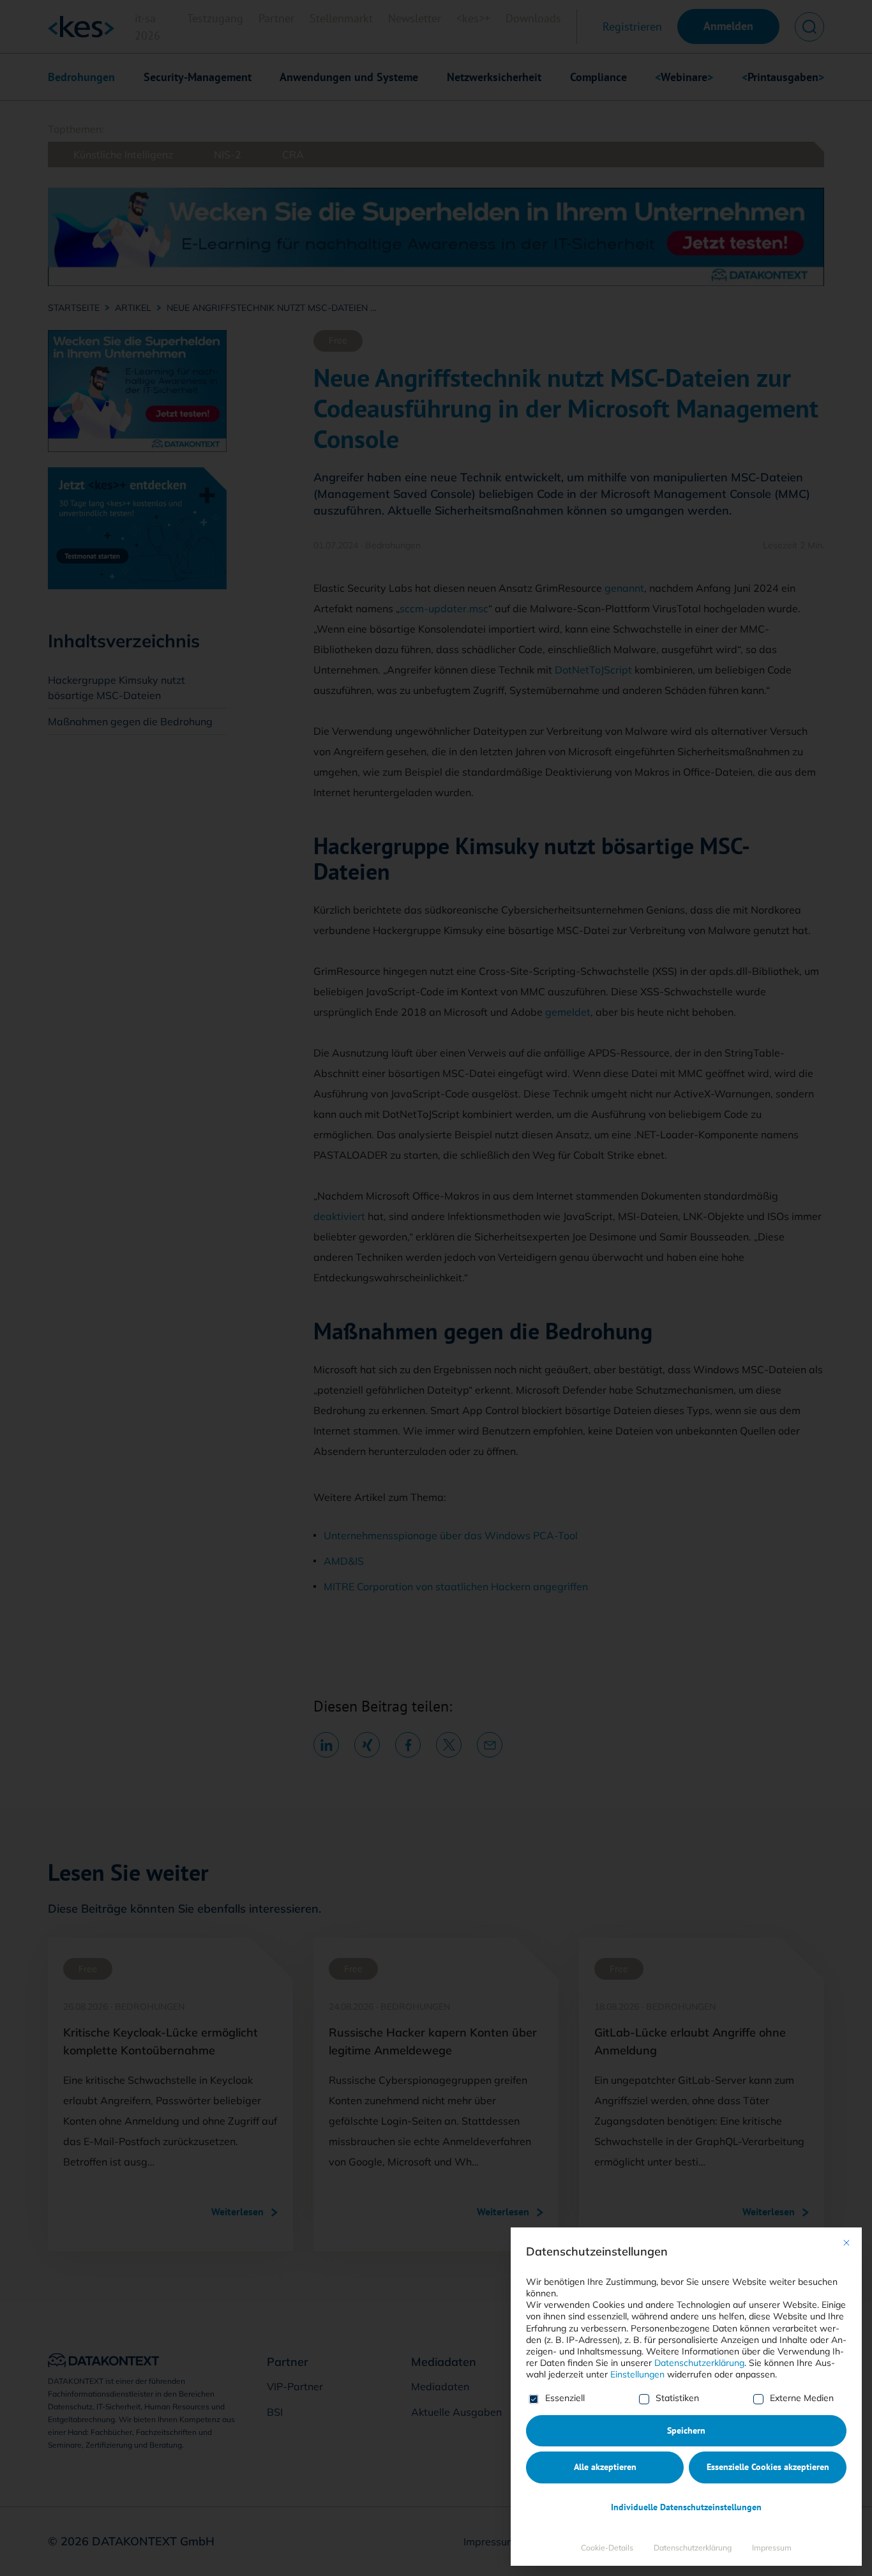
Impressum (772, 2548)
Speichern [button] (686, 2430)
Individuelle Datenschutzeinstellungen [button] (686, 2507)
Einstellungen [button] (637, 2374)
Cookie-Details (607, 2548)
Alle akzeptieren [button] (605, 2467)
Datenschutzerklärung (699, 2363)
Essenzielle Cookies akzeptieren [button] (768, 2467)
